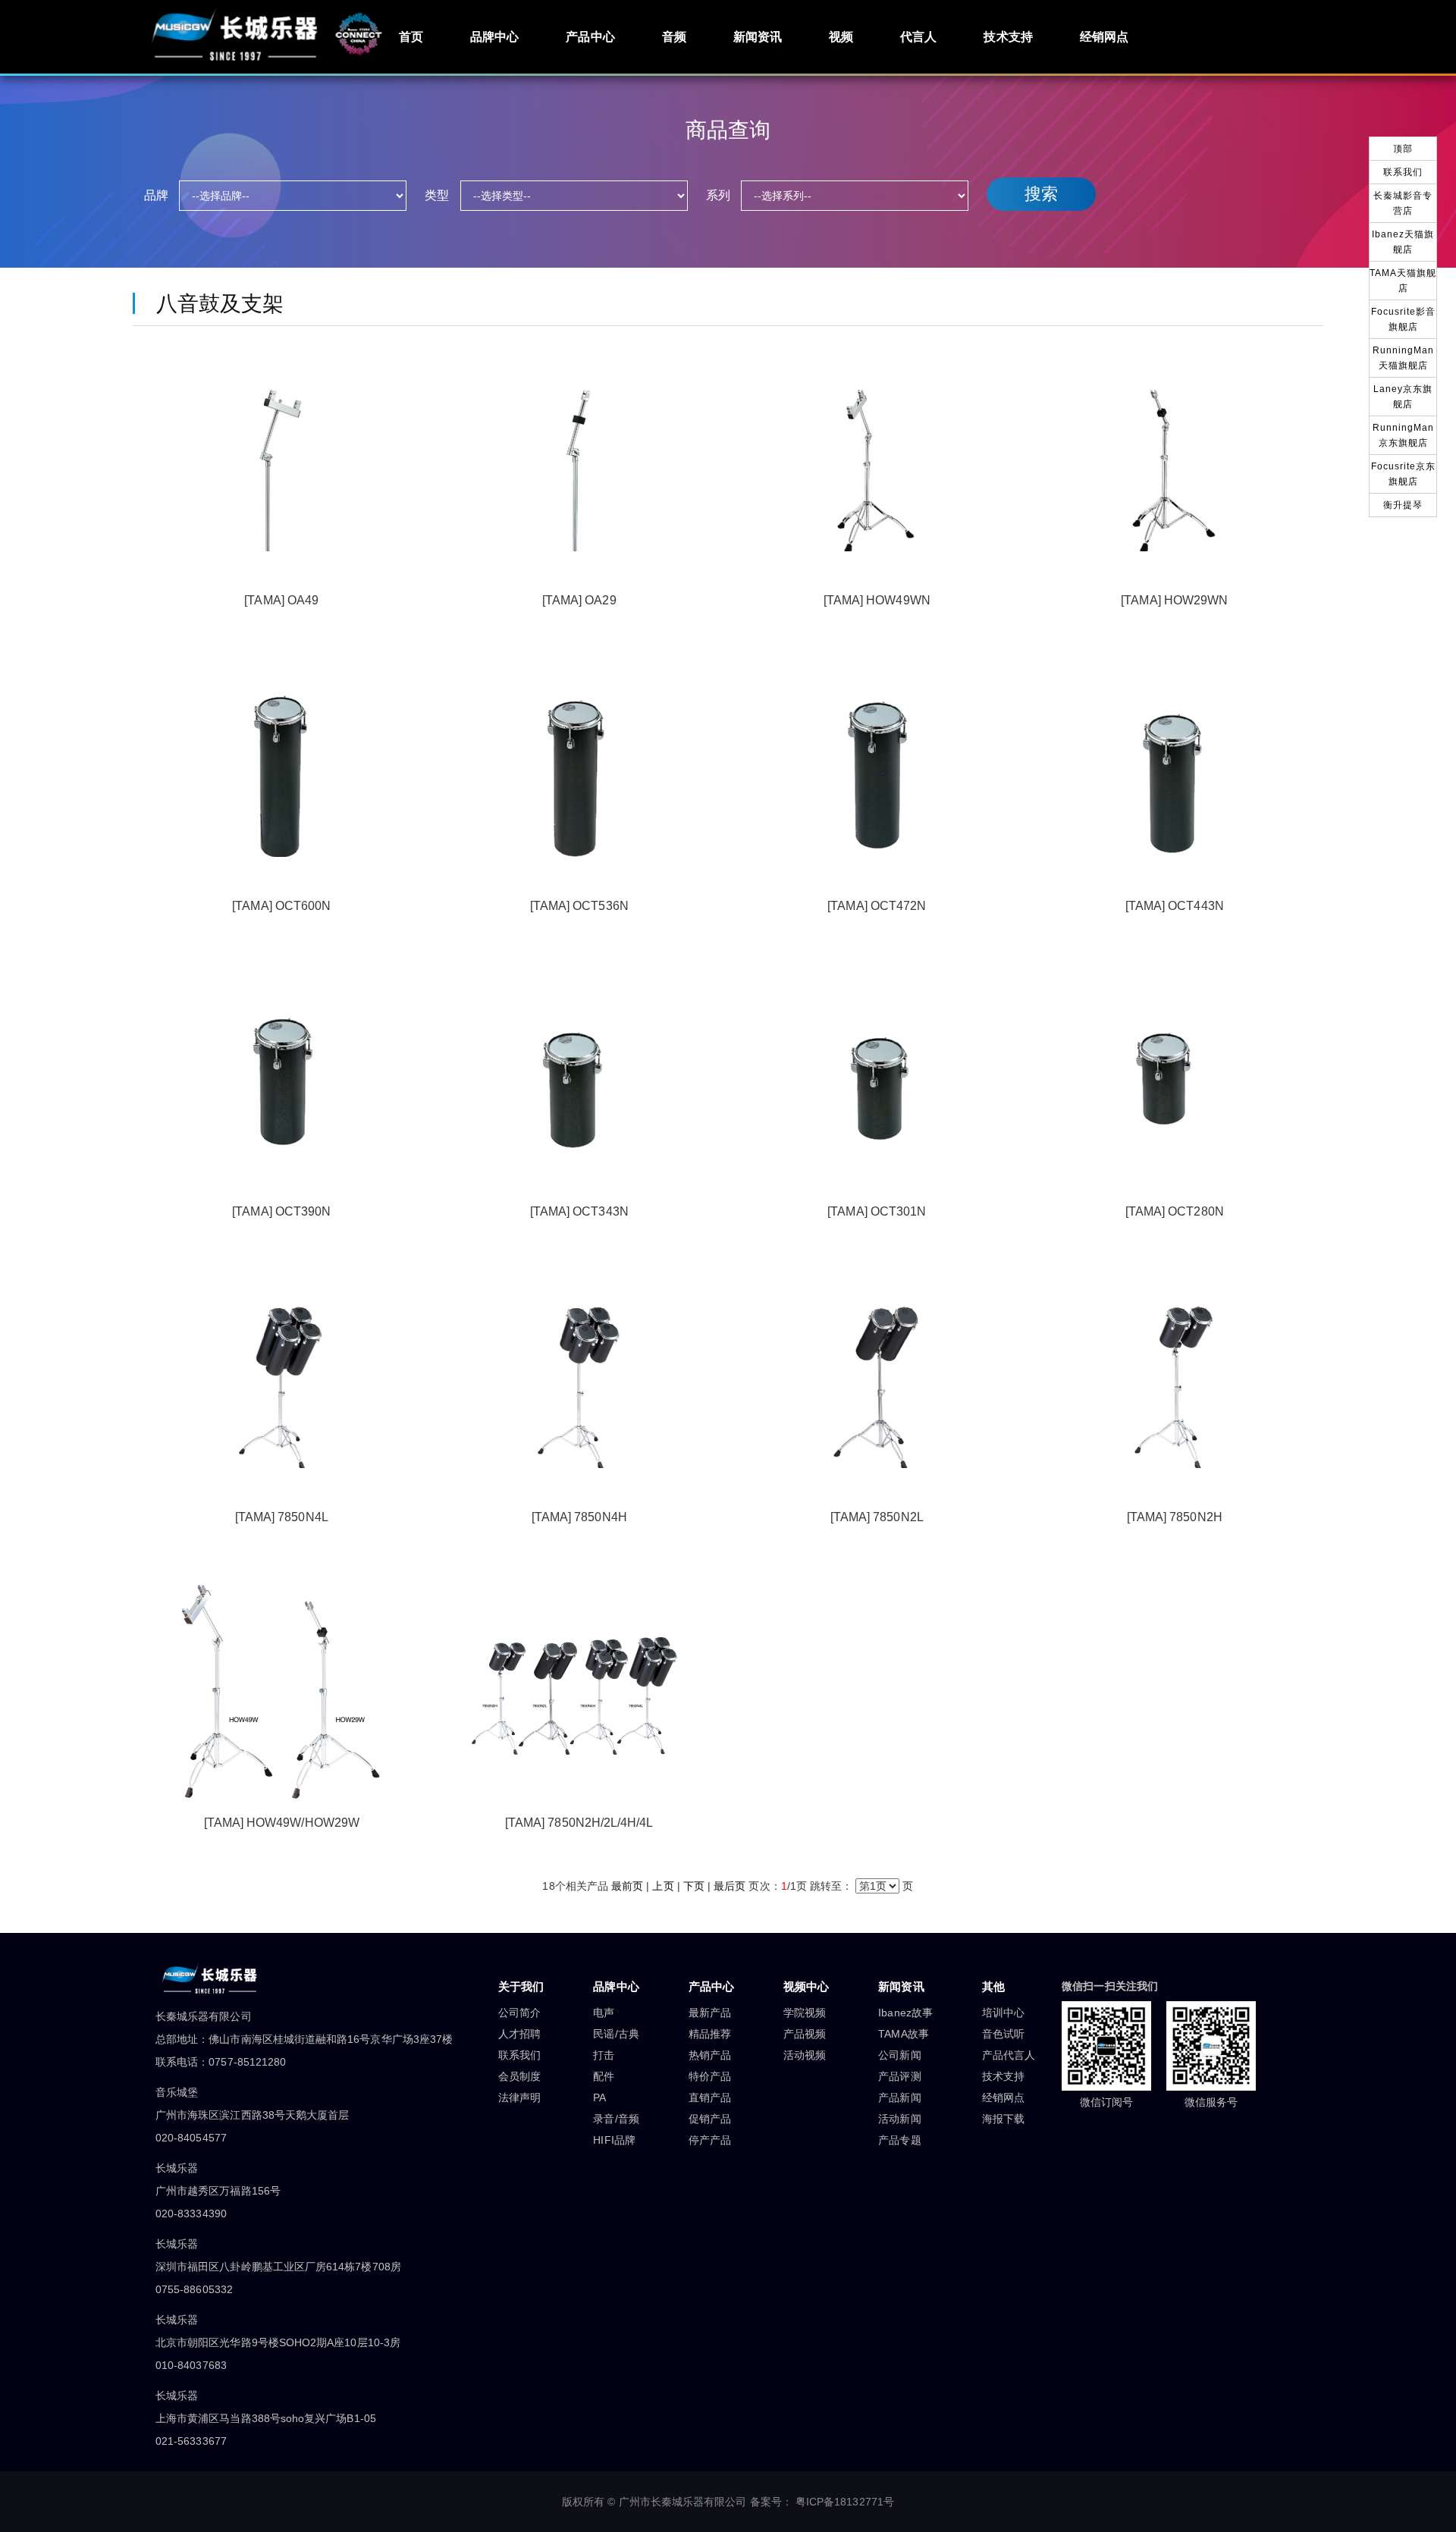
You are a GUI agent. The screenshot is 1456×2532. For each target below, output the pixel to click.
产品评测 (899, 2076)
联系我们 (519, 2055)
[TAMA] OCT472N (877, 906)
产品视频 (805, 2034)
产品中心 (590, 37)
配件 (604, 2076)
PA (599, 2097)
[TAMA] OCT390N (281, 1211)
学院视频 (805, 2013)
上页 (663, 1886)
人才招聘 (519, 2034)
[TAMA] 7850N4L (282, 1517)
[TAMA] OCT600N (281, 906)
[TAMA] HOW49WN (877, 600)
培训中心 (1003, 2013)
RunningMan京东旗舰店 (1403, 435)
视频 (841, 37)
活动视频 (805, 2055)
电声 (604, 2013)
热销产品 (710, 2055)
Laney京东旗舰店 (1403, 397)
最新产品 (710, 2013)
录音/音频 (616, 2119)
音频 (674, 37)
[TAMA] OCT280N (1175, 1211)
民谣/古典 (616, 2034)
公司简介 (519, 2013)
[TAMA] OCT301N (877, 1211)
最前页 (627, 1886)
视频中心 (806, 1986)
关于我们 (521, 1986)
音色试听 (1003, 2034)
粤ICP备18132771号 (845, 2502)
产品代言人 (1009, 2055)
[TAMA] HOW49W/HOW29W (282, 1823)
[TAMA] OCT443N (1175, 906)
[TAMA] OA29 (579, 600)
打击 (604, 2055)
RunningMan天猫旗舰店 (1403, 358)
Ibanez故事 (905, 2013)
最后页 (730, 1886)
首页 (411, 37)
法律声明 (519, 2097)
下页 (694, 1886)
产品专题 (899, 2140)
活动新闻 (899, 2119)
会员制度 (519, 2076)
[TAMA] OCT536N (579, 906)
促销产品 (710, 2119)
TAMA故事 (903, 2034)
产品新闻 (899, 2097)
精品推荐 (710, 2034)
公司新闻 (899, 2055)
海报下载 (1003, 2119)
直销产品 (710, 2097)
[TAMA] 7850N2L (877, 1517)
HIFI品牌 (614, 2140)
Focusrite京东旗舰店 (1403, 474)
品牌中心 (494, 37)
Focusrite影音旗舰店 (1403, 319)
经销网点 (1104, 37)
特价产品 (710, 2076)
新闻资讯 (758, 37)
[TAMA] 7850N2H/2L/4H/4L (579, 1823)
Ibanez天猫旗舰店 (1403, 242)
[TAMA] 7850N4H (579, 1517)
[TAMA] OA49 (281, 600)
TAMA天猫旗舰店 (1403, 281)
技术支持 (1008, 37)
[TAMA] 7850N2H (1175, 1517)
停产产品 (710, 2140)
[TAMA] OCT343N (579, 1211)
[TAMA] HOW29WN (1174, 600)
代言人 (918, 37)
